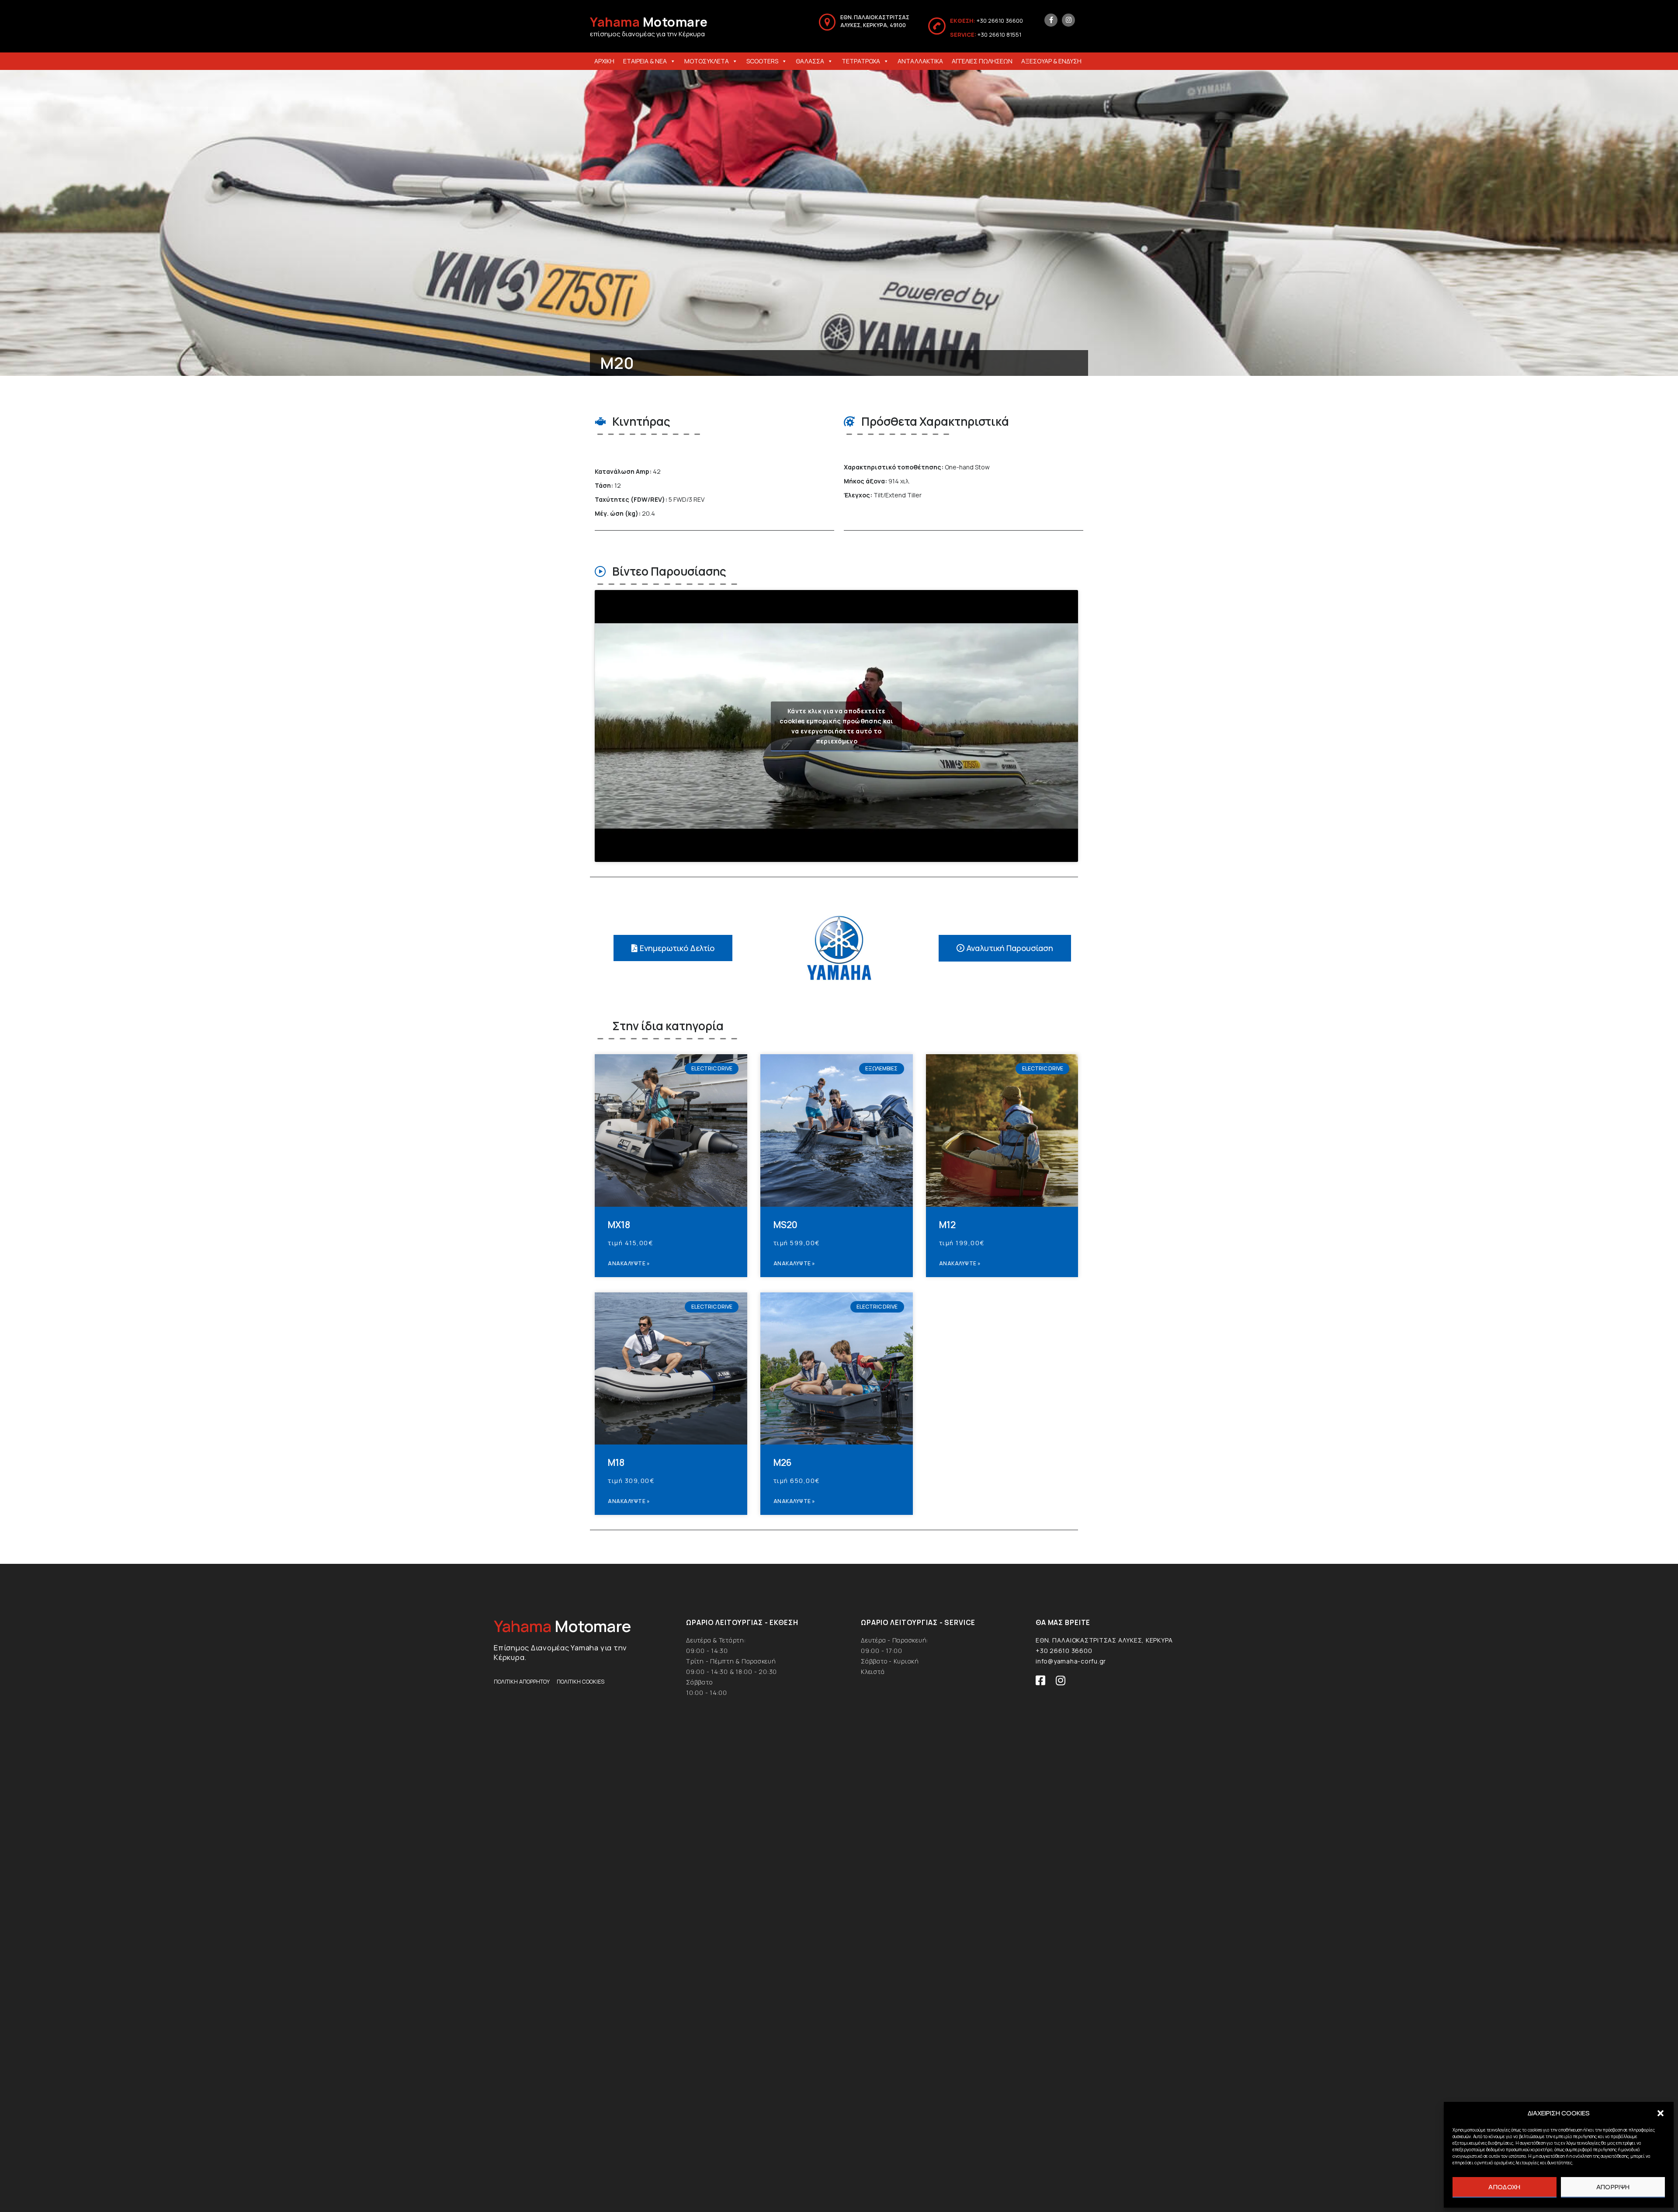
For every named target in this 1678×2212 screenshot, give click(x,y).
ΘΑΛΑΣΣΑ (810, 61)
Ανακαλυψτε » (629, 1263)
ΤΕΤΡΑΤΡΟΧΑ (861, 61)
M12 (947, 1225)
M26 (783, 1462)
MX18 (619, 1225)
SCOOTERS (762, 61)
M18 (616, 1462)
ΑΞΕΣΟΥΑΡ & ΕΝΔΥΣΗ (1051, 61)
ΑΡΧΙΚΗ (604, 61)
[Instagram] (1068, 20)
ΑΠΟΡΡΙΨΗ (1613, 2187)
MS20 (785, 1225)
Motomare (649, 22)
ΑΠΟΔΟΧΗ (1504, 2187)
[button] (1661, 2113)
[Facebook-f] (1051, 20)
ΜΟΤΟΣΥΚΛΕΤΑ (707, 61)
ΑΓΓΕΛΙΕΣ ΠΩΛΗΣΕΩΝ (982, 61)
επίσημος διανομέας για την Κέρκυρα (647, 34)
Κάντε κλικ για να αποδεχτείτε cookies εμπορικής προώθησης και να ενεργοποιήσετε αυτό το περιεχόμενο (836, 726)
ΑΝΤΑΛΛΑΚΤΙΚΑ (920, 61)
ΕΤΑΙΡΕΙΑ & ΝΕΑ (645, 61)
